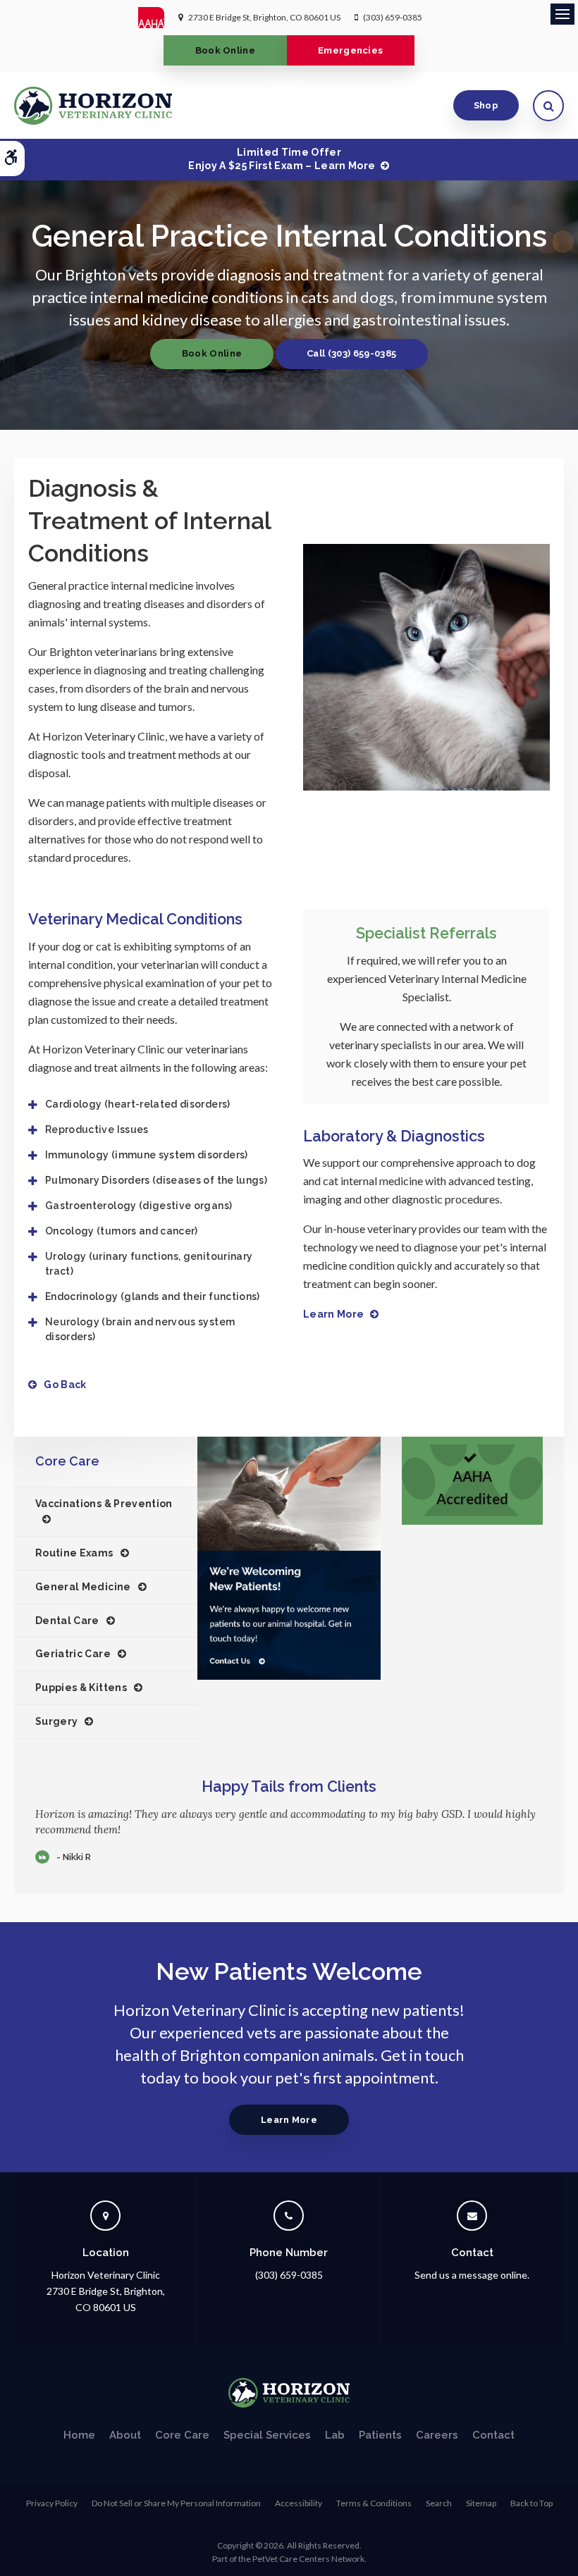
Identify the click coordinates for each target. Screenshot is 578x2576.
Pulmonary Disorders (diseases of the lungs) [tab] (156, 1180)
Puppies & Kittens (81, 1688)
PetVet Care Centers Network (308, 2559)
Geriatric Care (73, 1654)
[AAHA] (158, 18)
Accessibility (299, 2503)
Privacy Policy (52, 2503)
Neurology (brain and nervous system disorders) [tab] (140, 1329)
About (125, 2435)
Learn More (334, 1314)
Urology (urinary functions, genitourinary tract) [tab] (149, 1264)
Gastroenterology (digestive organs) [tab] (139, 1206)
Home (79, 2435)
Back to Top (531, 2503)
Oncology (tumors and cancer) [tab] (122, 1231)
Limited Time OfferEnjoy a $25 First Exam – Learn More (282, 159)
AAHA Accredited (472, 1488)
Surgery (56, 1721)
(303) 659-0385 (393, 17)
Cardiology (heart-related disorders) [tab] (138, 1104)
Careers (437, 2435)
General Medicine (83, 1587)
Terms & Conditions (374, 2503)
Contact (493, 2435)
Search (439, 2503)
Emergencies (351, 50)
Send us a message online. (472, 2275)
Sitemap (481, 2503)
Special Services (267, 2435)
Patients (380, 2435)
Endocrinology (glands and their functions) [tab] (153, 1296)
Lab (335, 2435)
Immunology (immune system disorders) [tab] (147, 1155)
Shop (486, 105)
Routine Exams (74, 1553)
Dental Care (67, 1621)
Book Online (226, 50)
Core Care (182, 2435)
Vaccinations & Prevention (104, 1504)
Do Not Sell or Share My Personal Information (176, 2503)
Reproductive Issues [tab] (97, 1129)
